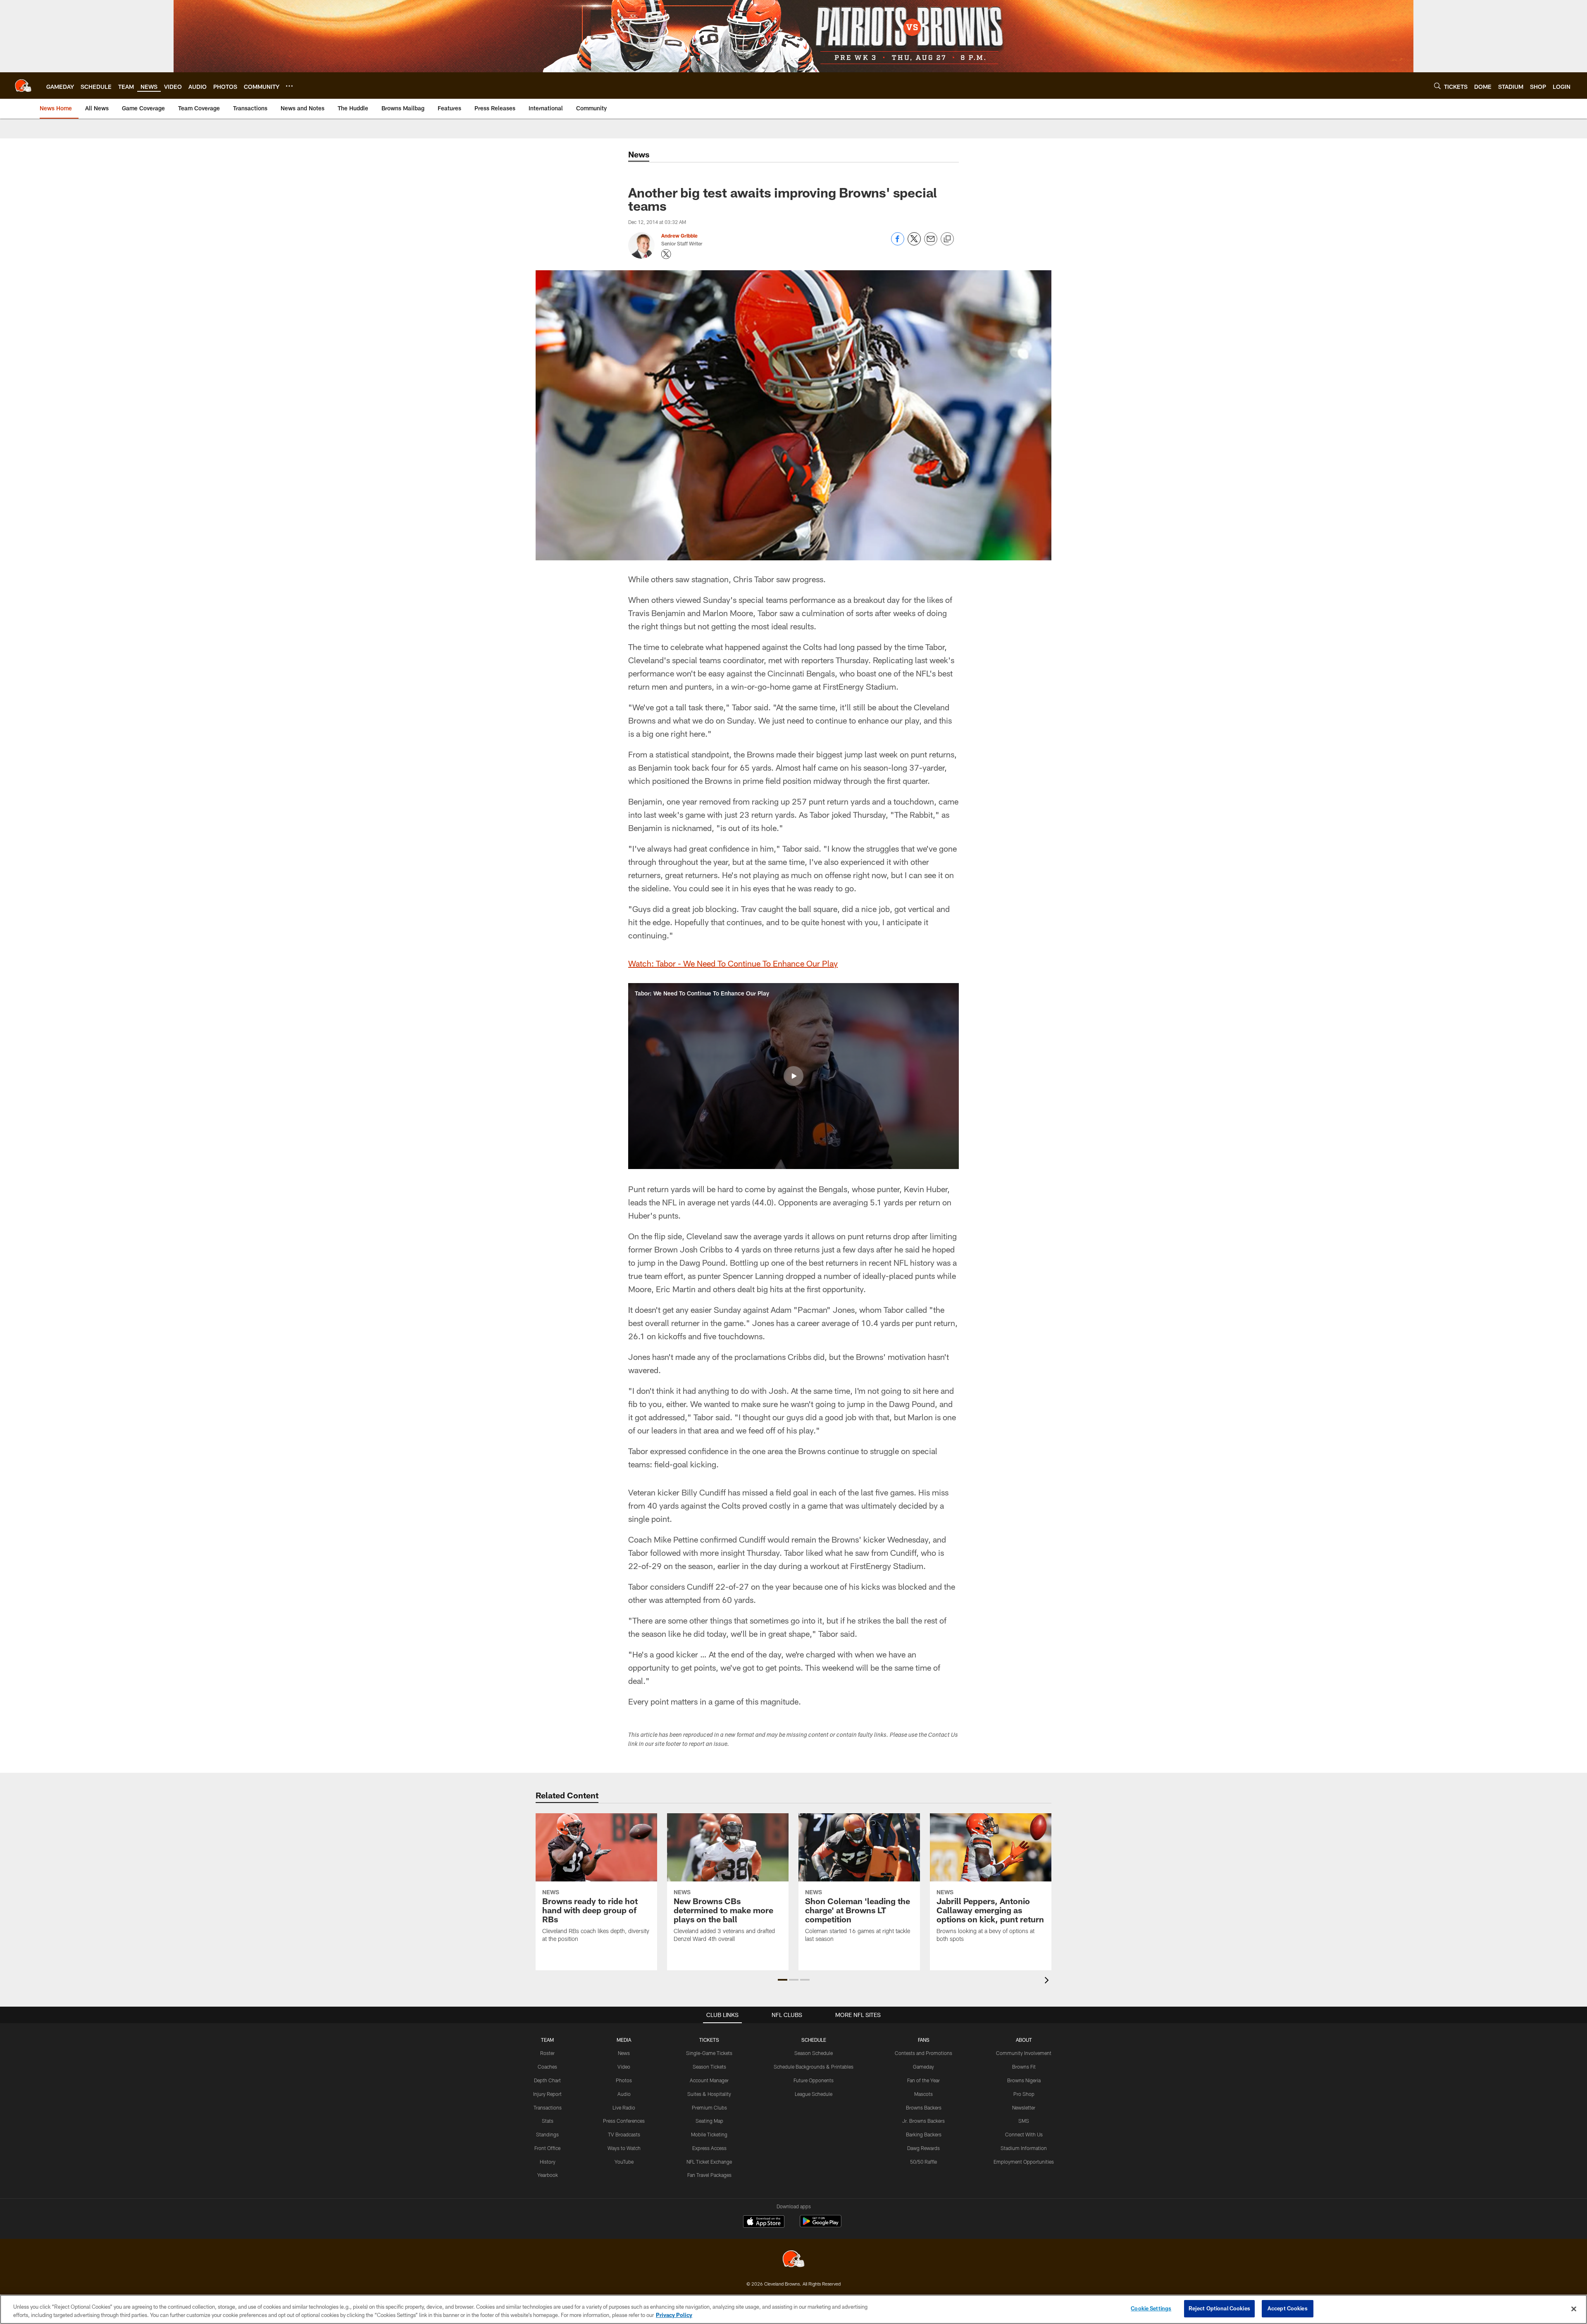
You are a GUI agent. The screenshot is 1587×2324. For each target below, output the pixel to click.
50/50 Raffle (923, 2162)
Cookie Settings (1151, 2308)
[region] (793, 2309)
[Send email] (931, 243)
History (548, 2162)
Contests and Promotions (923, 2053)
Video (624, 2067)
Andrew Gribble (679, 236)
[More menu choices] (289, 86)
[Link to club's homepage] (23, 86)
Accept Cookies (1288, 2308)
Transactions (548, 2107)
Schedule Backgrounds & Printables (814, 2067)
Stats (548, 2121)
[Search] (1437, 86)
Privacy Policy (674, 2315)
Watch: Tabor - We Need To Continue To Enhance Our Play (733, 963)
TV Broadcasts (624, 2134)
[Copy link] (947, 239)
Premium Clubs (709, 2107)
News (624, 2053)
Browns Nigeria (1024, 2080)
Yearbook (548, 2175)
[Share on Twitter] (914, 243)
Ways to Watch (624, 2148)
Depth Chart (547, 2080)
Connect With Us (1024, 2134)
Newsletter (1024, 2107)
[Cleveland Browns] (793, 2260)
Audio (624, 2094)
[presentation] (1048, 1981)
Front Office (547, 2148)
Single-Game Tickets (709, 2053)
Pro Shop (1024, 2094)
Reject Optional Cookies (1219, 2308)
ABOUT (1024, 2040)
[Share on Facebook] (898, 243)
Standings (547, 2134)
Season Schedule (814, 2053)
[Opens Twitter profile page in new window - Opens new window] (666, 254)
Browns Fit (1024, 2067)
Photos (624, 2080)
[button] (793, 1076)
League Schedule (814, 2094)
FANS (924, 2040)
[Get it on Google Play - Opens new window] (821, 2225)
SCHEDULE (814, 2040)
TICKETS (709, 2040)
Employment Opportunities (1024, 2162)
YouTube (624, 2162)
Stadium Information (1024, 2148)
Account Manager (709, 2080)
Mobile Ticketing (709, 2134)
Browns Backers (924, 2107)
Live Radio (624, 2107)
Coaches (547, 2067)
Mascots (923, 2094)
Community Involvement (1024, 2053)
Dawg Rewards (923, 2148)
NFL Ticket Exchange (709, 2162)
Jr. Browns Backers (923, 2121)
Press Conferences (624, 2121)
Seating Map (709, 2121)
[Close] (1574, 2309)
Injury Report (547, 2094)
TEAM (547, 2040)
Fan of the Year (923, 2080)
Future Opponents (814, 2080)
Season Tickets (709, 2067)
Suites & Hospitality (709, 2094)
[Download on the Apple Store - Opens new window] (764, 2222)
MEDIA (624, 2040)
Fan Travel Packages (709, 2175)
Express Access (709, 2148)
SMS (1024, 2121)
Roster (547, 2053)
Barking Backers (924, 2134)
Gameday (923, 2067)
